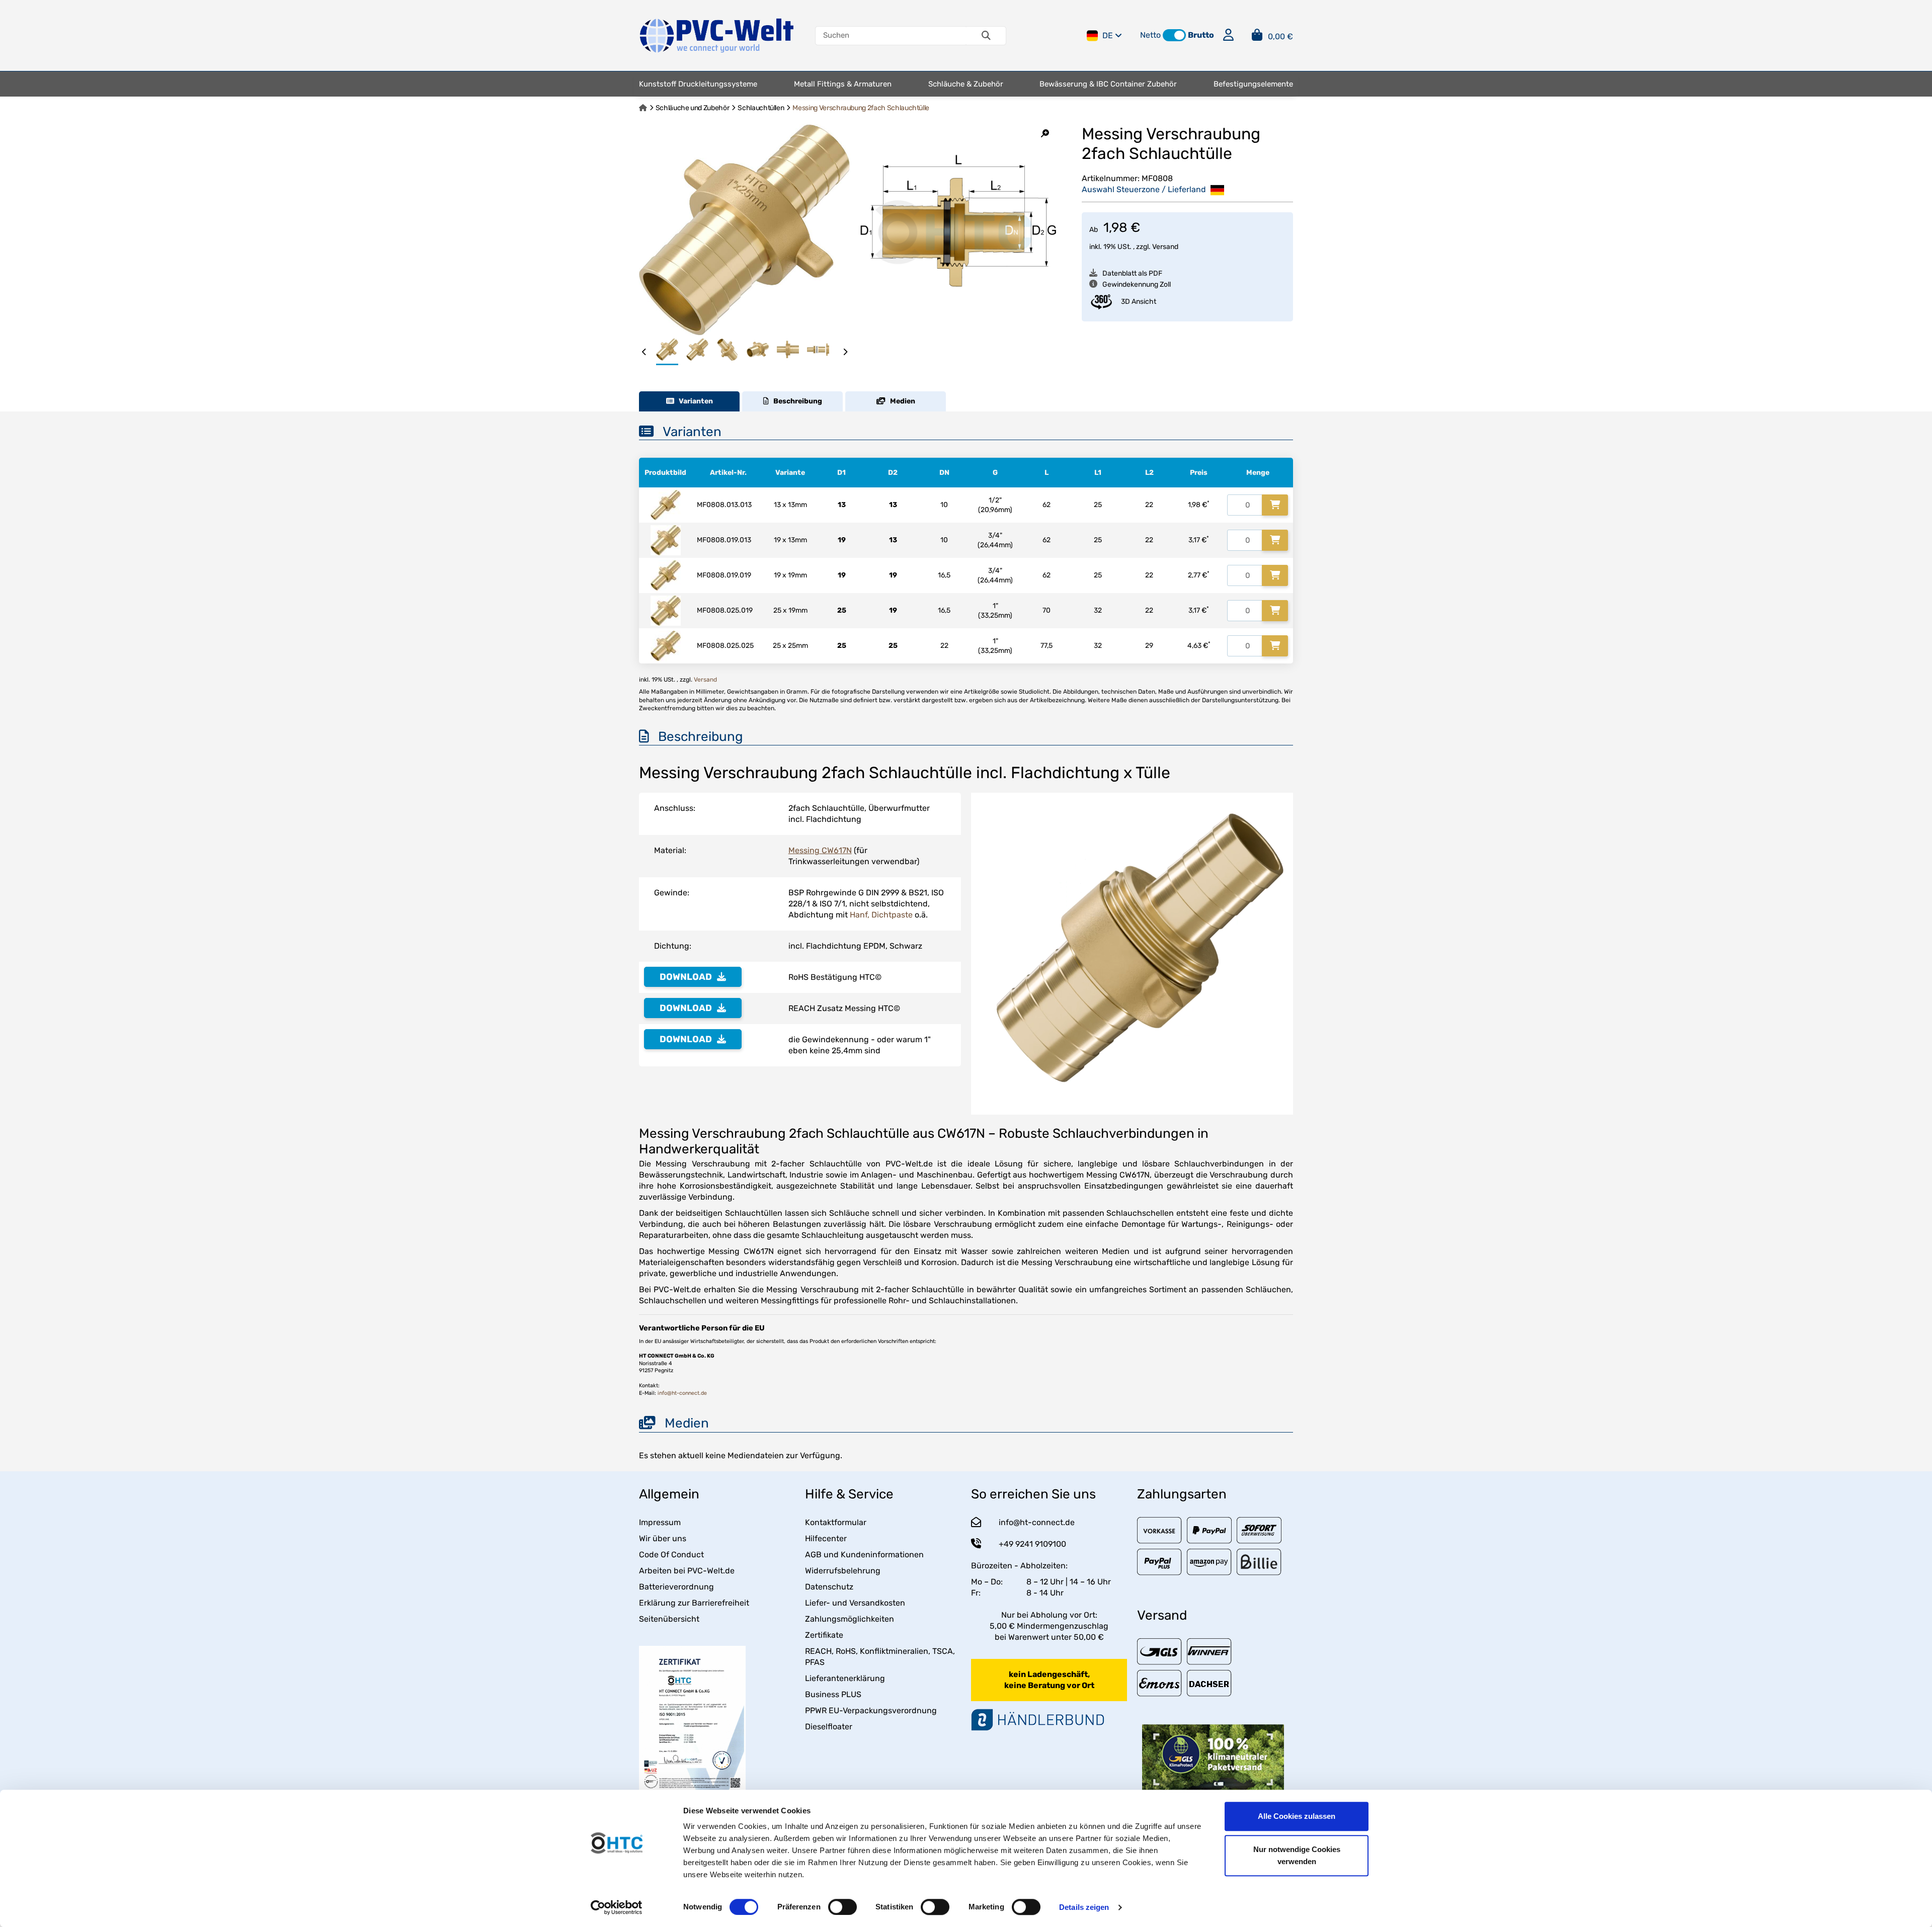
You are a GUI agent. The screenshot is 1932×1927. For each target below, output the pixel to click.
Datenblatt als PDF (1132, 273)
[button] (1174, 35)
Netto (1150, 35)
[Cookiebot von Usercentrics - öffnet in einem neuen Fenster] (617, 1907)
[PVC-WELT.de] (717, 35)
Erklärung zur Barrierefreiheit (694, 1603)
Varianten (694, 401)
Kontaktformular (836, 1522)
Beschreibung (795, 401)
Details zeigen (1084, 1907)
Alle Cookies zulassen (1297, 1816)
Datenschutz (829, 1587)
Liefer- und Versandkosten (855, 1603)
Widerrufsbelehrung (843, 1571)
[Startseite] (643, 108)
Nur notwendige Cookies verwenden (1297, 1855)
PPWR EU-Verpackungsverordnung (871, 1710)
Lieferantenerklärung (845, 1678)
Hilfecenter (826, 1538)
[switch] (842, 1907)
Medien (900, 401)
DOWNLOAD (686, 977)
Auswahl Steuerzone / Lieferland (1145, 189)
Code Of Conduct (671, 1555)
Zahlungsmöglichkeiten (850, 1619)
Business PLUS (833, 1694)
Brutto (1201, 35)
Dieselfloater (829, 1727)
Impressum (660, 1522)
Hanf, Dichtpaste (881, 915)
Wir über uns (663, 1538)
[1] (1275, 505)
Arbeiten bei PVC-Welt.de (687, 1571)
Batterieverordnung (676, 1587)
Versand (1165, 247)
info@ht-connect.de (682, 1393)
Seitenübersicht (669, 1619)
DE (1108, 35)
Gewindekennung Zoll (1137, 284)
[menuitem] (698, 84)
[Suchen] (986, 36)
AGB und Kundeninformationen (864, 1555)
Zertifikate (824, 1635)
